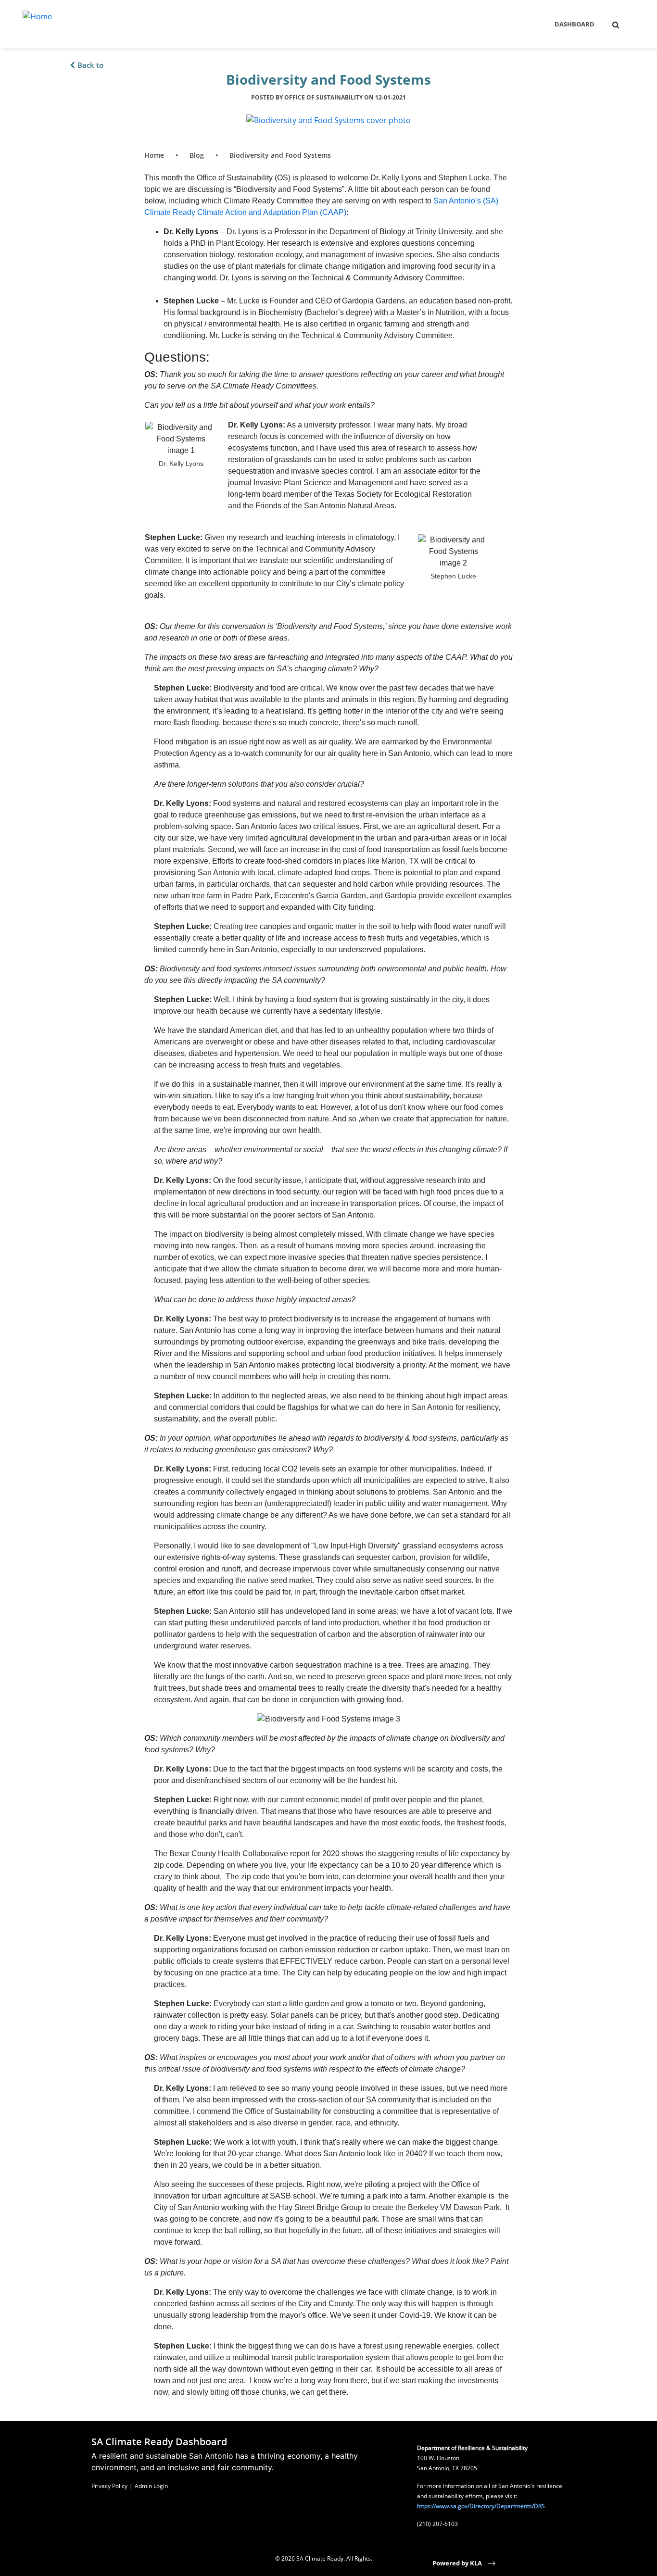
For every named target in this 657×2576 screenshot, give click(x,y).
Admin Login (151, 2486)
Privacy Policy (109, 2486)
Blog (197, 155)
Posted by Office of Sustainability (328, 97)
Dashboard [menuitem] (575, 24)
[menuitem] (616, 25)
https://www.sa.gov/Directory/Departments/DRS (481, 2506)
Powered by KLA (458, 2563)
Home (154, 155)
